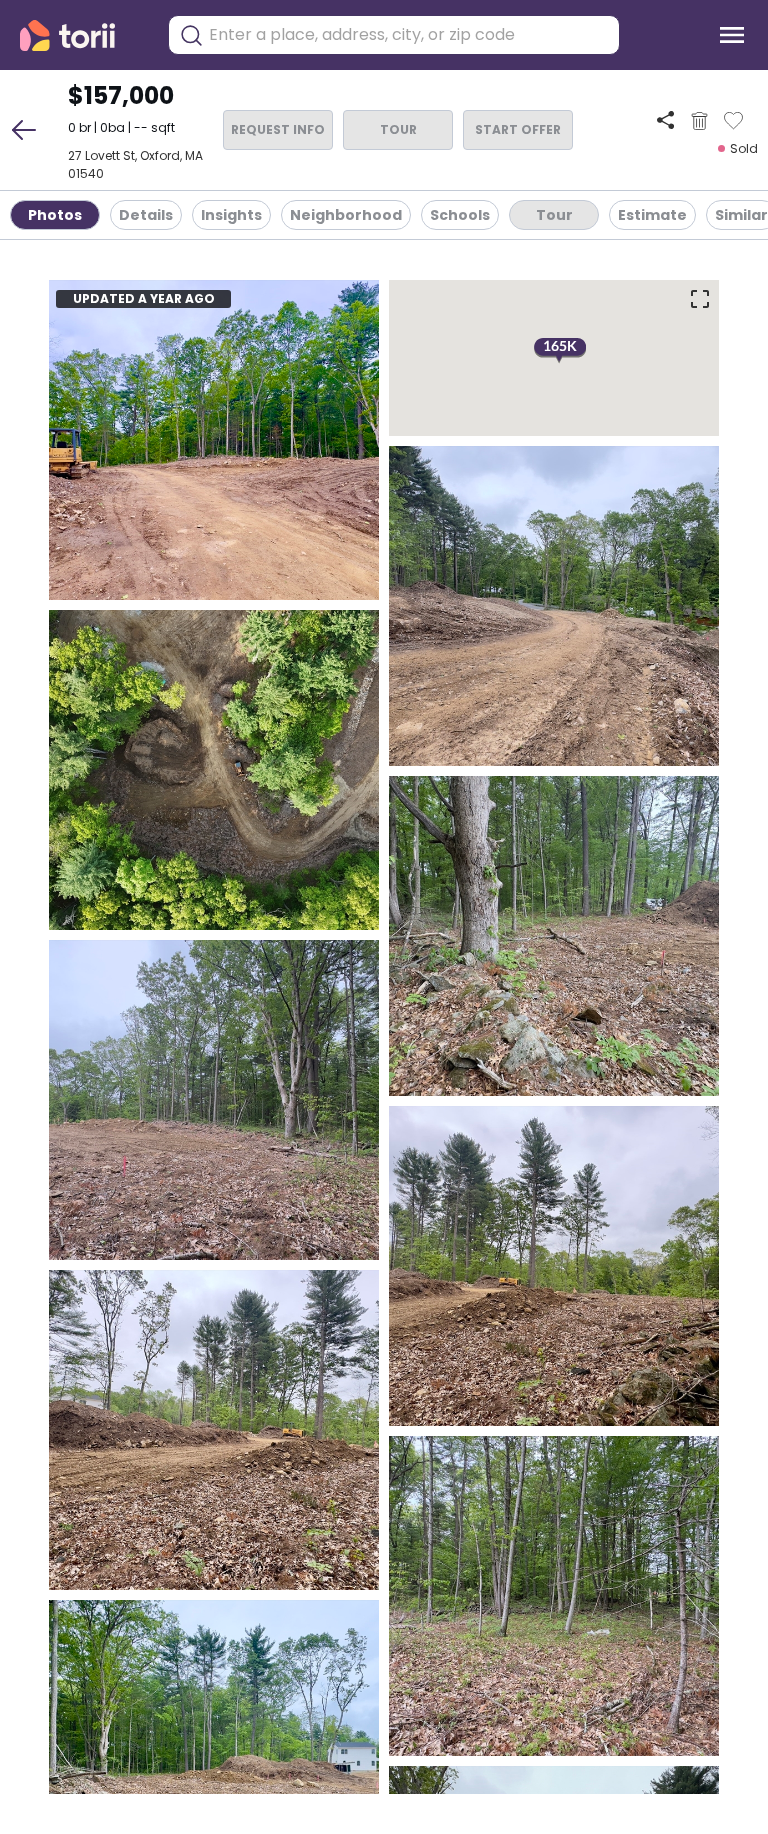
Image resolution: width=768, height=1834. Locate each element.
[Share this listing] (665, 120)
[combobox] (409, 35)
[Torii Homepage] (81, 35)
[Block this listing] (699, 121)
